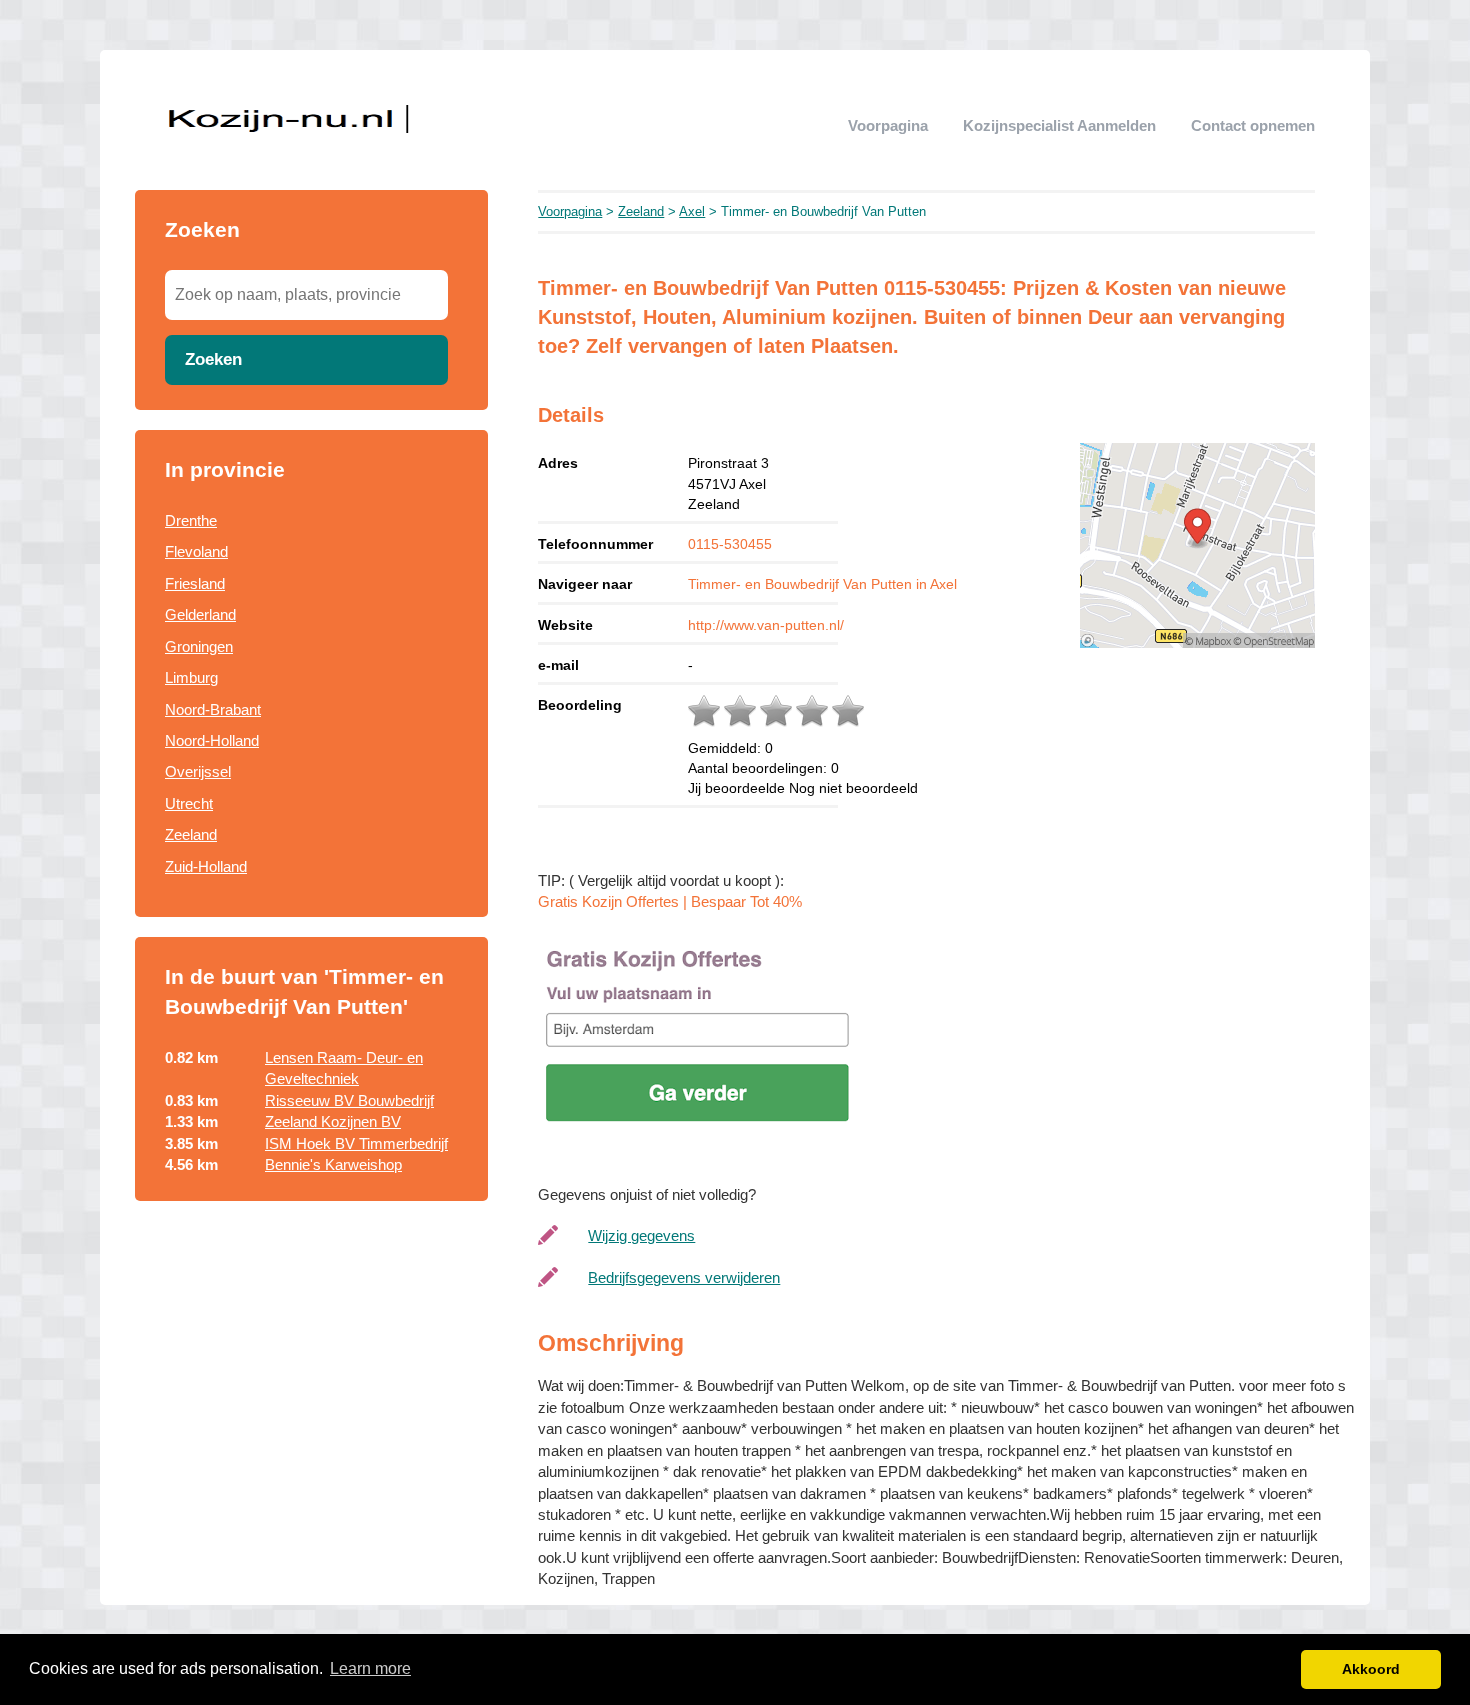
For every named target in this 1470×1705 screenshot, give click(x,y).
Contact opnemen (1253, 125)
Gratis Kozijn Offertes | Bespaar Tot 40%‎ (670, 901)
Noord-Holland (212, 740)
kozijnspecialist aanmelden (1059, 125)
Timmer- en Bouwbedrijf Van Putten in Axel (822, 584)
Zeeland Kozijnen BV (333, 1121)
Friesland (195, 583)
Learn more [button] (370, 1668)
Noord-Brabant (213, 709)
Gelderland (200, 614)
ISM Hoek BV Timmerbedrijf (356, 1143)
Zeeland (191, 834)
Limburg (191, 677)
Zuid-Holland (206, 866)
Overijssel (198, 771)
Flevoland (196, 551)
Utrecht (189, 803)
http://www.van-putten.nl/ (766, 625)
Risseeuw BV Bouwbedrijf (349, 1100)
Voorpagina (888, 125)
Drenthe (191, 520)
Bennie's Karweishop (333, 1164)
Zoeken (213, 359)
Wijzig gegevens (641, 1235)
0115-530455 (730, 544)
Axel (692, 211)
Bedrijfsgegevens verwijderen (684, 1277)
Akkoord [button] (1371, 1669)
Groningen (199, 646)
